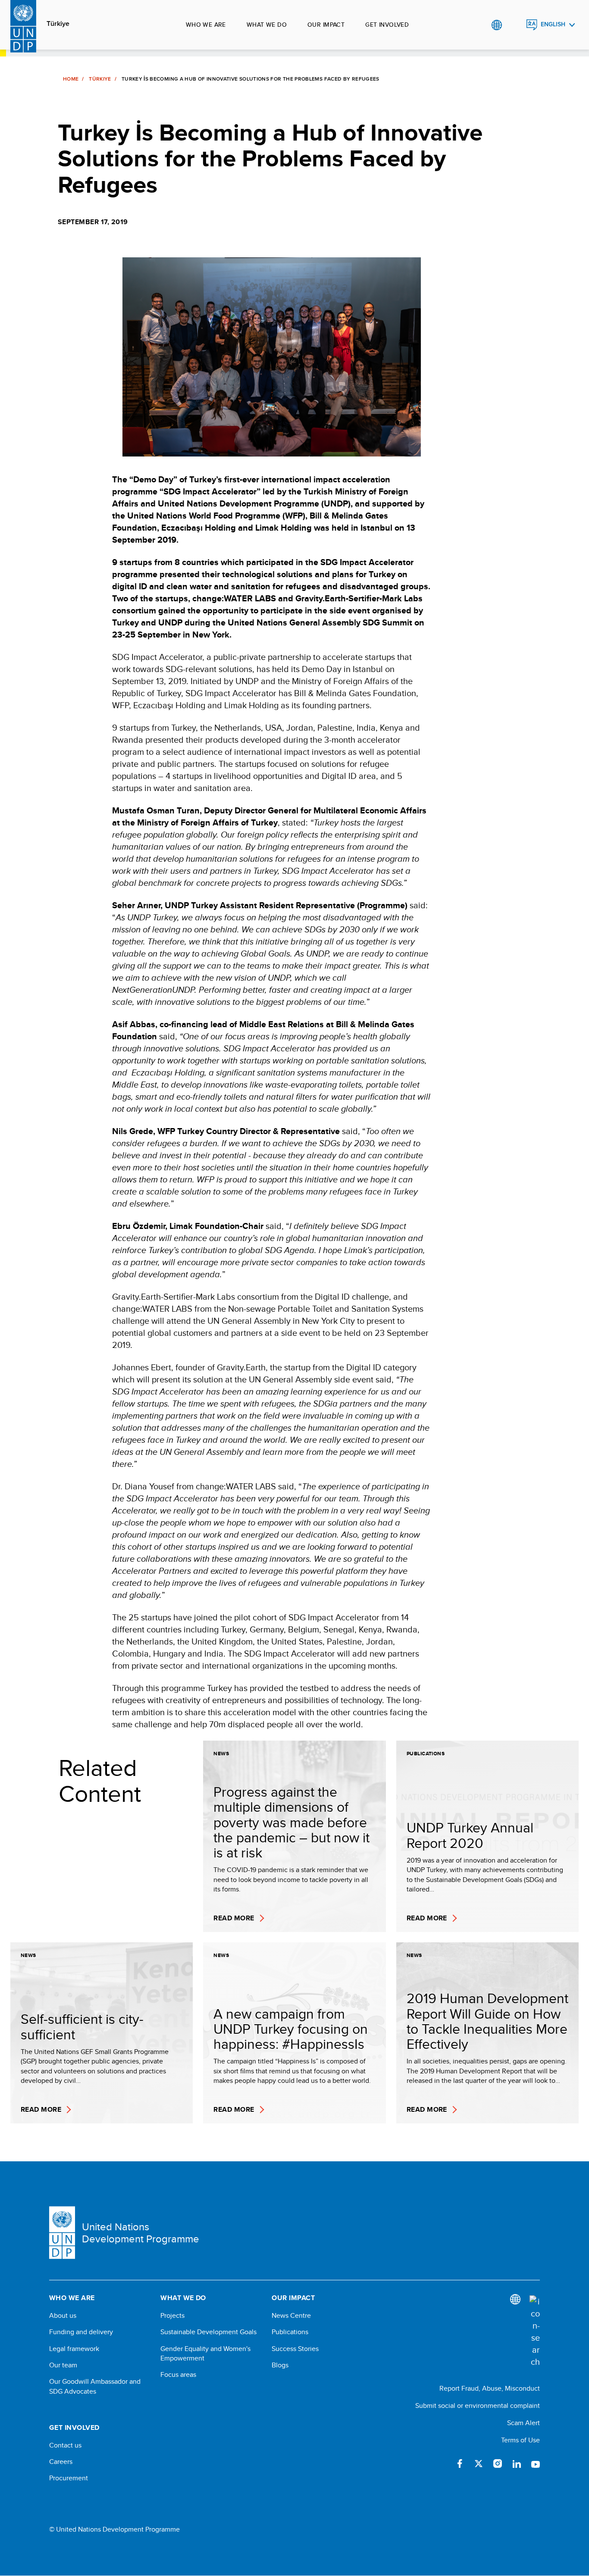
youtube (536, 2463)
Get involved (387, 25)
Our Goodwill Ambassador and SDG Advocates (95, 2386)
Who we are (206, 25)
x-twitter (479, 2463)
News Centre (291, 2316)
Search (514, 25)
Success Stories (295, 2349)
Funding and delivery (81, 2332)
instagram (498, 2463)
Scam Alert (523, 2423)
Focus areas (178, 2375)
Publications (290, 2332)
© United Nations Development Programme (114, 2529)
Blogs (280, 2365)
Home (71, 79)
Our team (63, 2365)
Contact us (65, 2445)
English (553, 24)
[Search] (535, 2332)
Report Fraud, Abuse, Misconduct (490, 2388)
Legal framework (74, 2349)
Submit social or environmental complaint (478, 2406)
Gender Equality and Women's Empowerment (205, 2354)
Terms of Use (520, 2440)
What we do (267, 25)
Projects (172, 2316)
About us (63, 2316)
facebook (460, 2463)
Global (497, 25)
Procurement (69, 2478)
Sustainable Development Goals (208, 2332)
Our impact (326, 25)
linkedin (517, 2463)
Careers (61, 2462)
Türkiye (58, 24)
